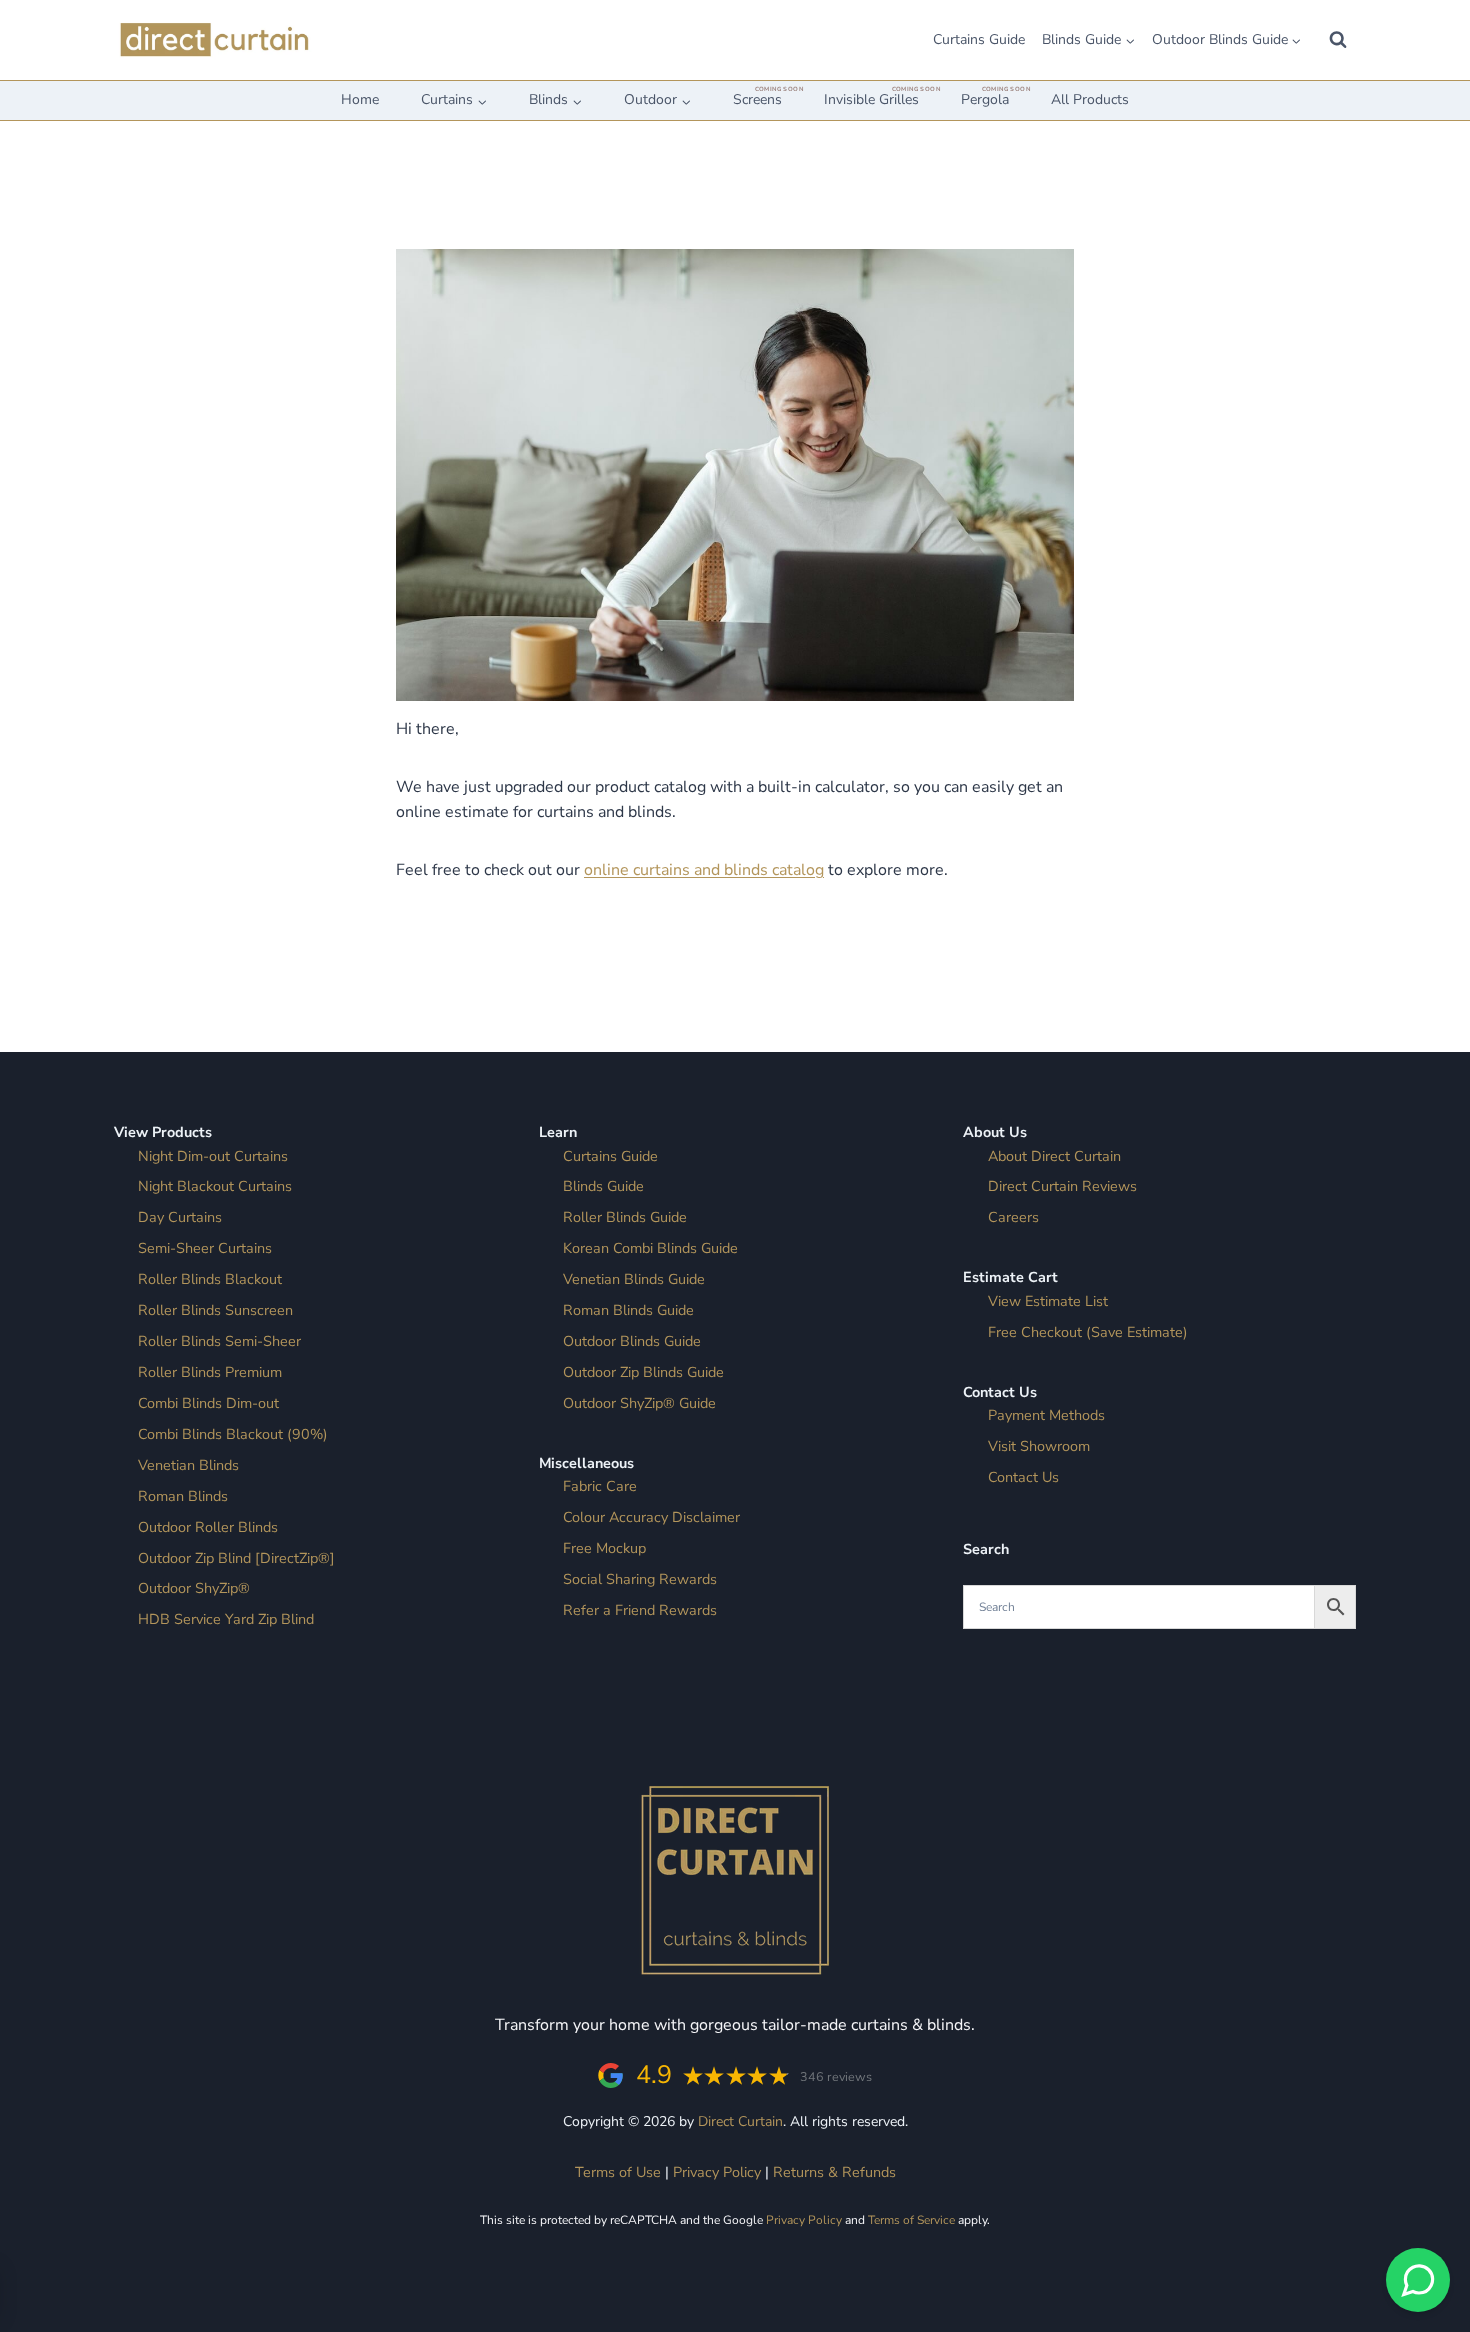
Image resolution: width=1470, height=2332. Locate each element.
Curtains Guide (979, 39)
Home (360, 99)
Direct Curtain (740, 2121)
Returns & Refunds (834, 2172)
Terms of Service (911, 2220)
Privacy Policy (717, 2172)
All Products (1090, 99)
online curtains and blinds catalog (704, 870)
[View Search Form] (1338, 40)
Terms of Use (618, 2172)
